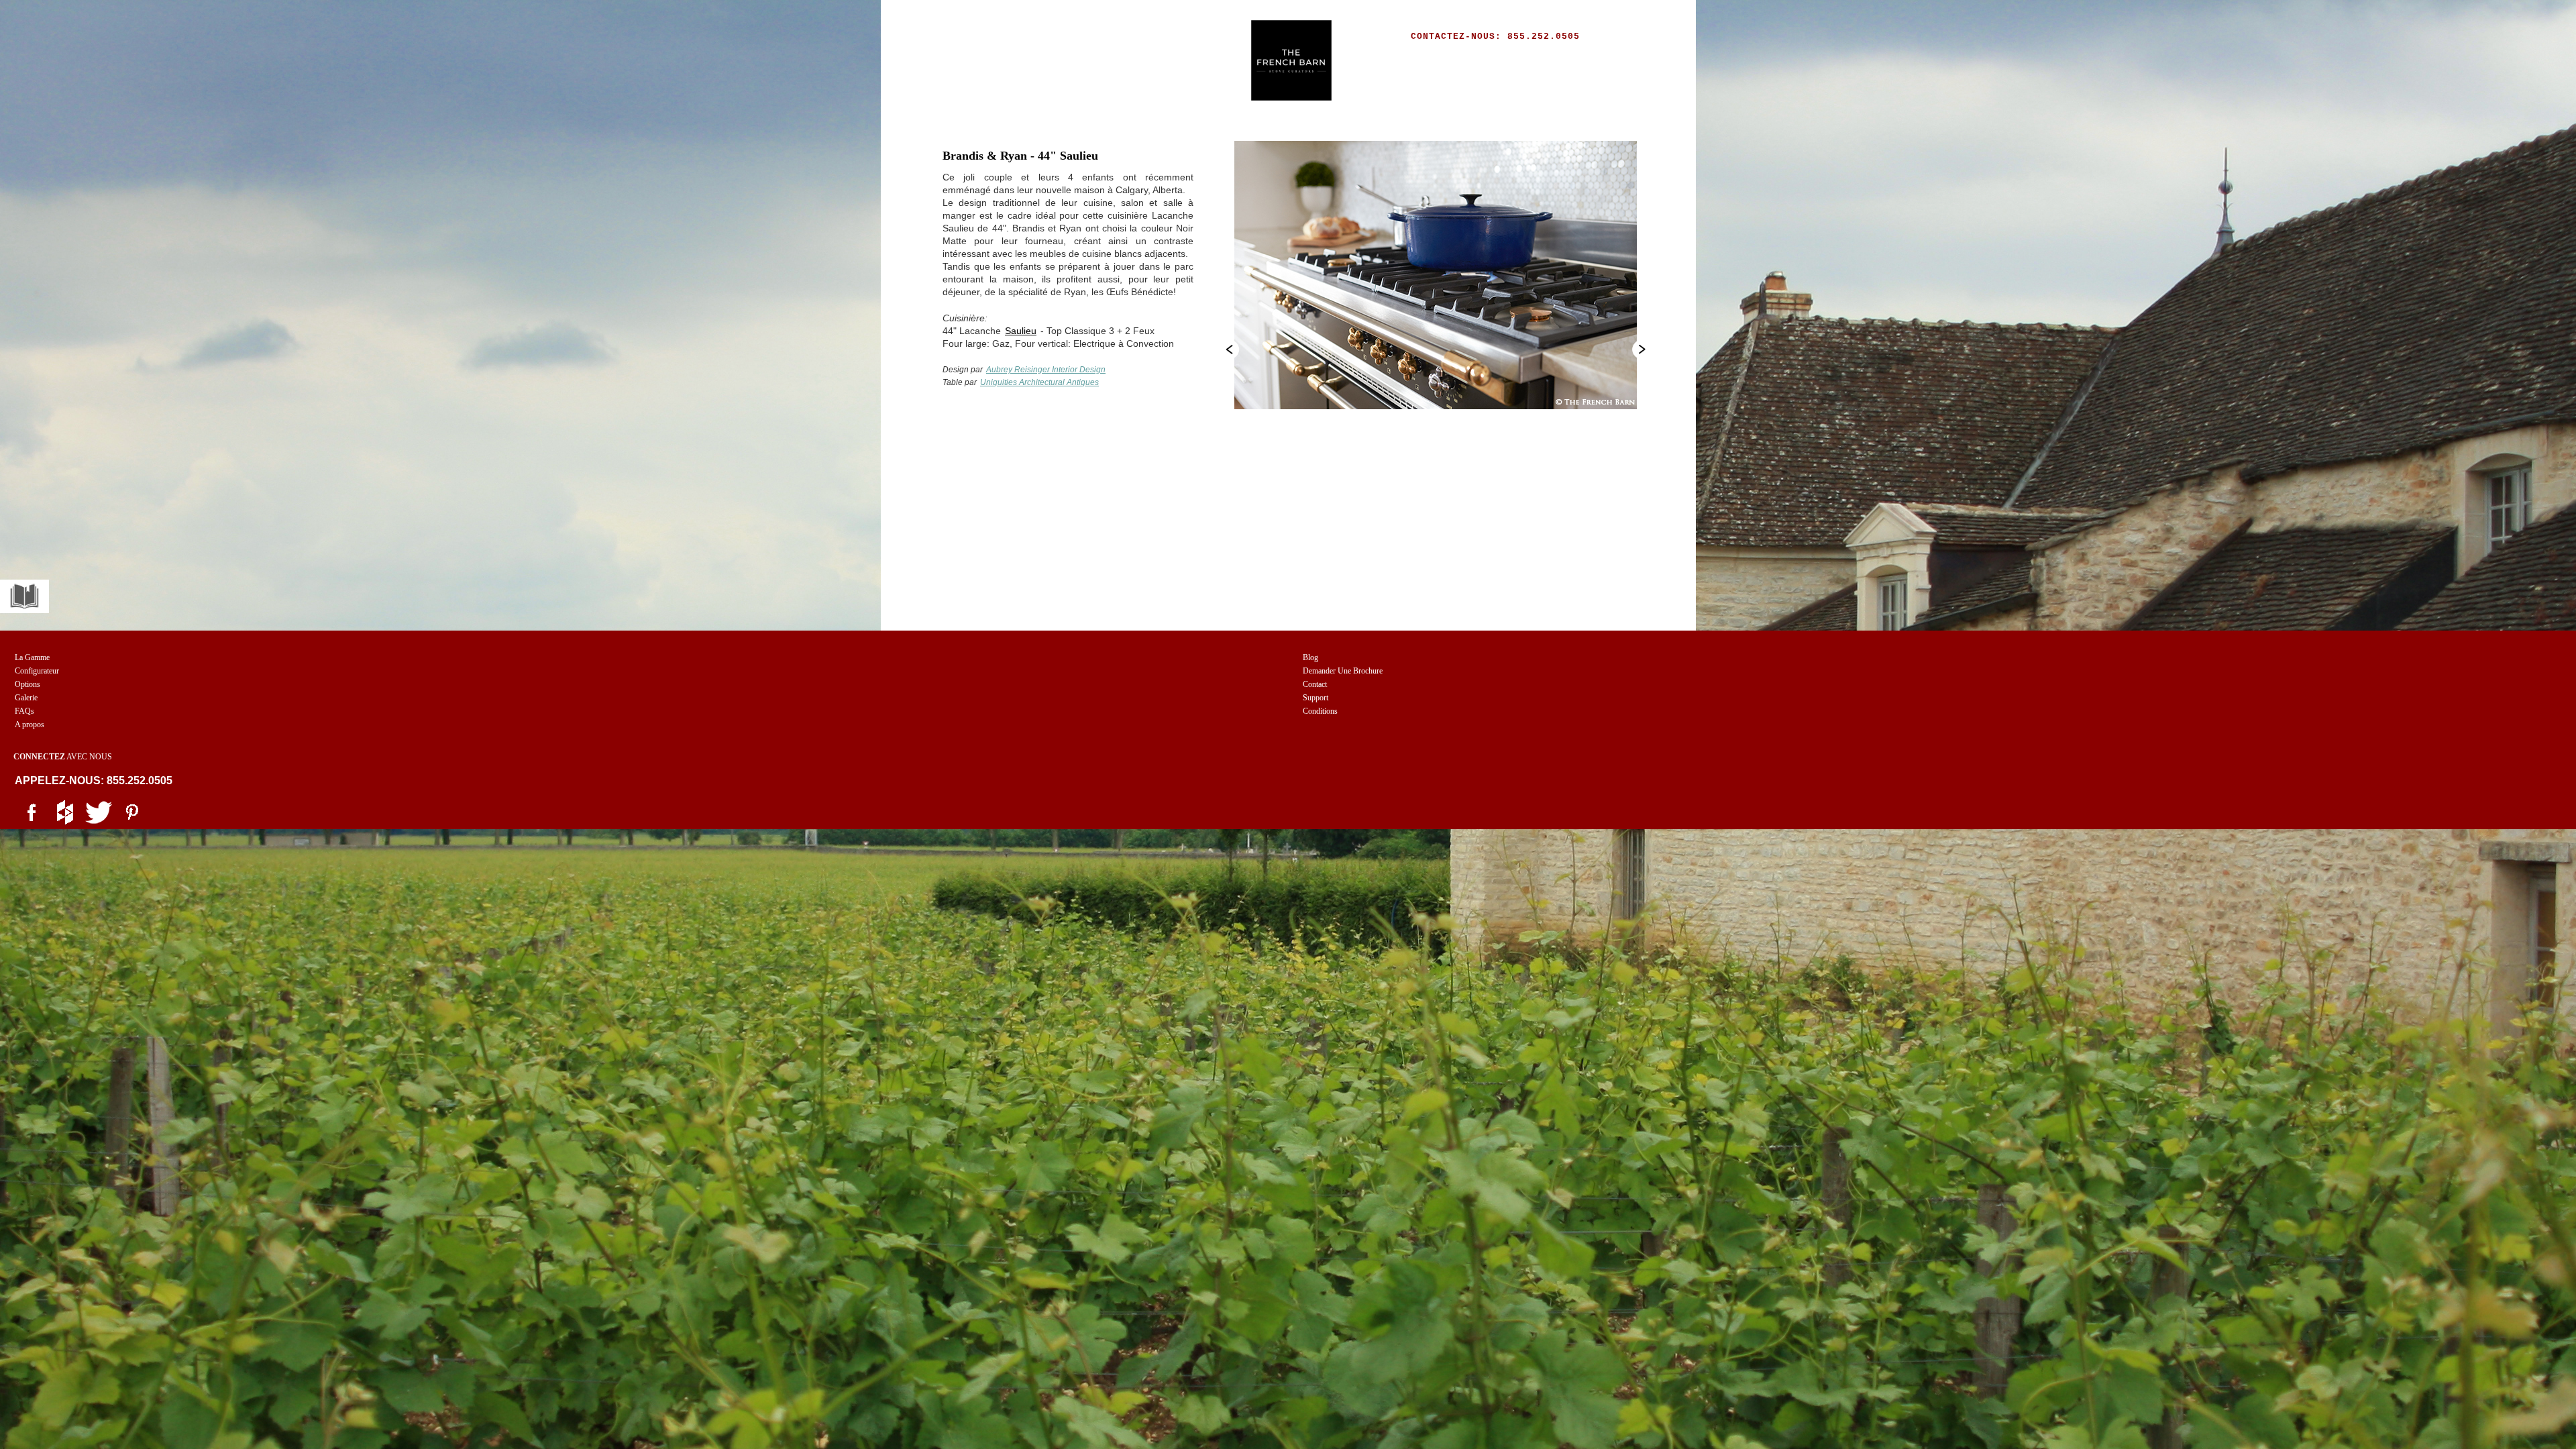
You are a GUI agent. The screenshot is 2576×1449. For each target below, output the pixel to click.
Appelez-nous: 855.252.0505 (94, 781)
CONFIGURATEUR (1074, 59)
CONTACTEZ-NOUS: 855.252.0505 (1495, 37)
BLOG (1368, 59)
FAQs (24, 711)
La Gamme (32, 657)
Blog (1310, 657)
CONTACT (1598, 59)
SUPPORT (1445, 59)
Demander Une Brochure (1343, 671)
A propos (30, 724)
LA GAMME (985, 59)
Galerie (26, 698)
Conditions (1320, 711)
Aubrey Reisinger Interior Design (1046, 370)
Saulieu (1021, 331)
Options (28, 684)
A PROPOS (1521, 59)
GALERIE (1215, 59)
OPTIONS (1139, 59)
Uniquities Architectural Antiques (1039, 382)
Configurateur (37, 671)
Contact (1315, 684)
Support (1316, 698)
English (1586, 86)
